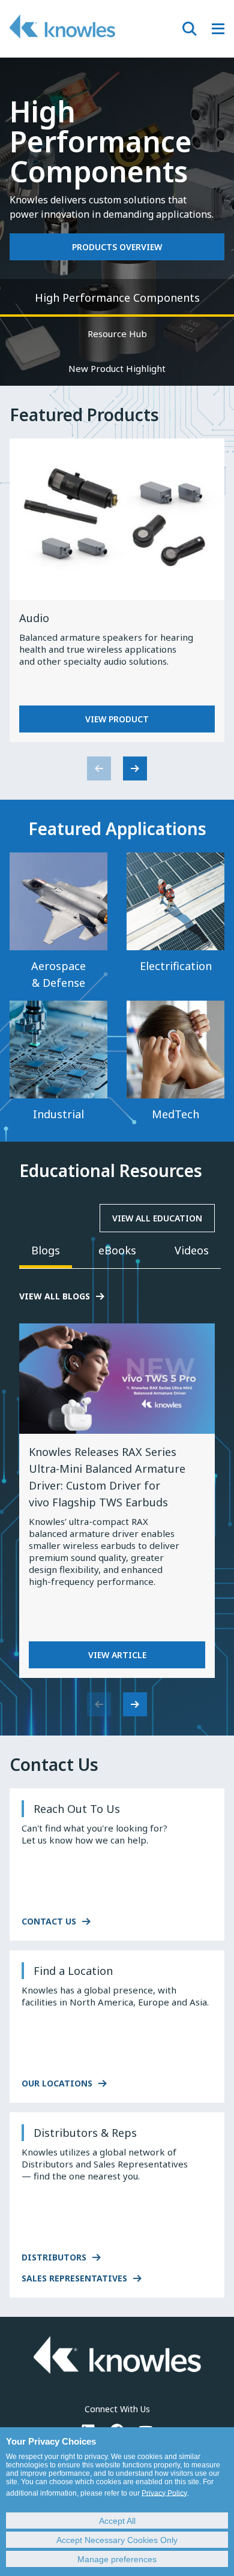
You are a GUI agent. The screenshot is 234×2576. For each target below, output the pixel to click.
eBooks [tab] (117, 1250)
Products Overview (117, 247)
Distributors (54, 2257)
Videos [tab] (192, 1250)
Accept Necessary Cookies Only (117, 2540)
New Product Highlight (117, 368)
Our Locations (57, 2083)
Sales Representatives (74, 2278)
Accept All (117, 2521)
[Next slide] (135, 768)
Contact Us (49, 1921)
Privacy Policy (164, 2493)
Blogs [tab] (46, 1250)
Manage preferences (117, 2559)
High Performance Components (117, 298)
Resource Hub (117, 334)
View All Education (157, 1218)
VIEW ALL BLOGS (55, 1296)
